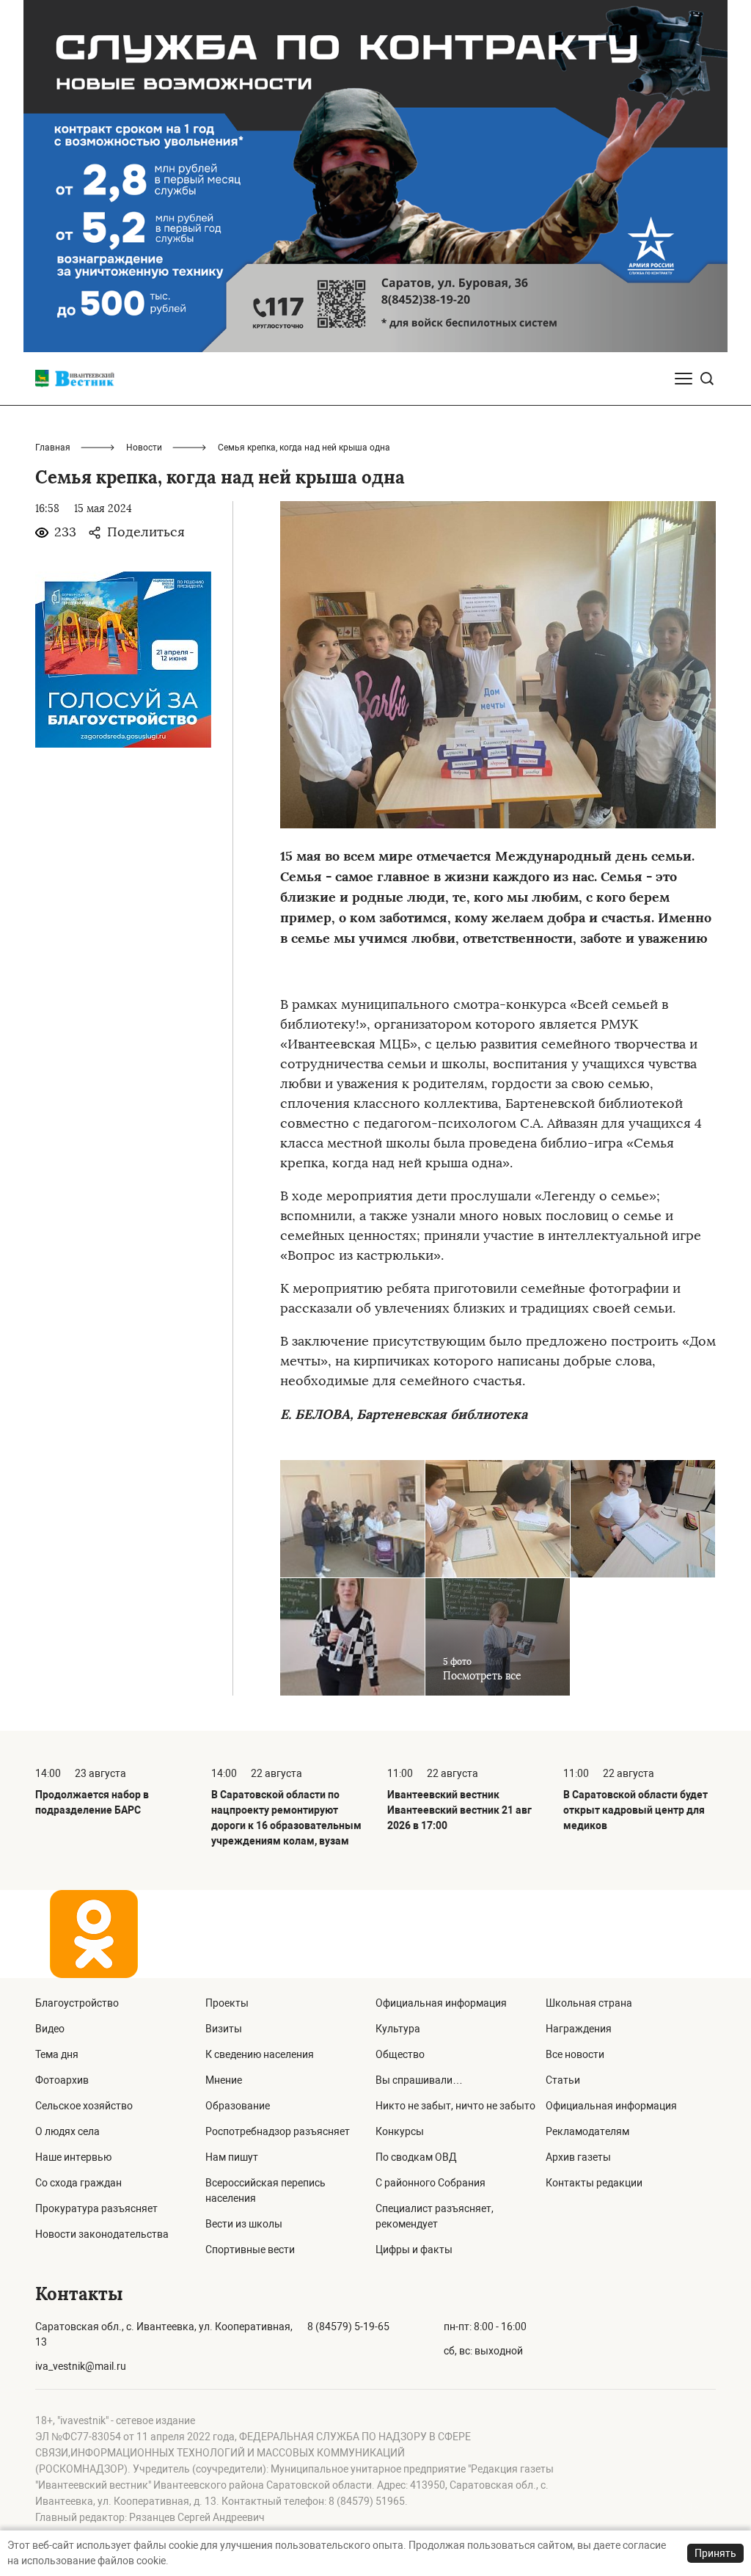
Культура (398, 2029)
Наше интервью (73, 2157)
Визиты (224, 2029)
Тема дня (57, 2054)
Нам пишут (232, 2157)
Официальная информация (441, 2003)
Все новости (575, 2054)
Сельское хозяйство (84, 2106)
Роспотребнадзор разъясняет (278, 2131)
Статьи (563, 2080)
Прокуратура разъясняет (96, 2208)
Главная (53, 448)
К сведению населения (260, 2054)
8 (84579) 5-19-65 (348, 2327)
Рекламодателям (587, 2131)
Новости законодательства (102, 2234)
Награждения (579, 2029)
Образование (238, 2106)
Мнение (224, 2080)
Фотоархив (62, 2080)
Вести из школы (244, 2224)
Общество (400, 2054)
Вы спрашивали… (419, 2080)
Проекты (227, 2003)
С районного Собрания (431, 2183)
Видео (50, 2029)
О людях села (67, 2131)
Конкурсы (400, 2131)
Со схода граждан (78, 2183)
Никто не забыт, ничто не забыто (455, 2106)
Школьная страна (589, 2003)
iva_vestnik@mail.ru (81, 2366)
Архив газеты (578, 2157)
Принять (715, 2553)
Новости (144, 448)
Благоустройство (77, 2003)
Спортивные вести (250, 2250)
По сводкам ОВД (416, 2157)
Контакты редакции (594, 2183)
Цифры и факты (414, 2250)
